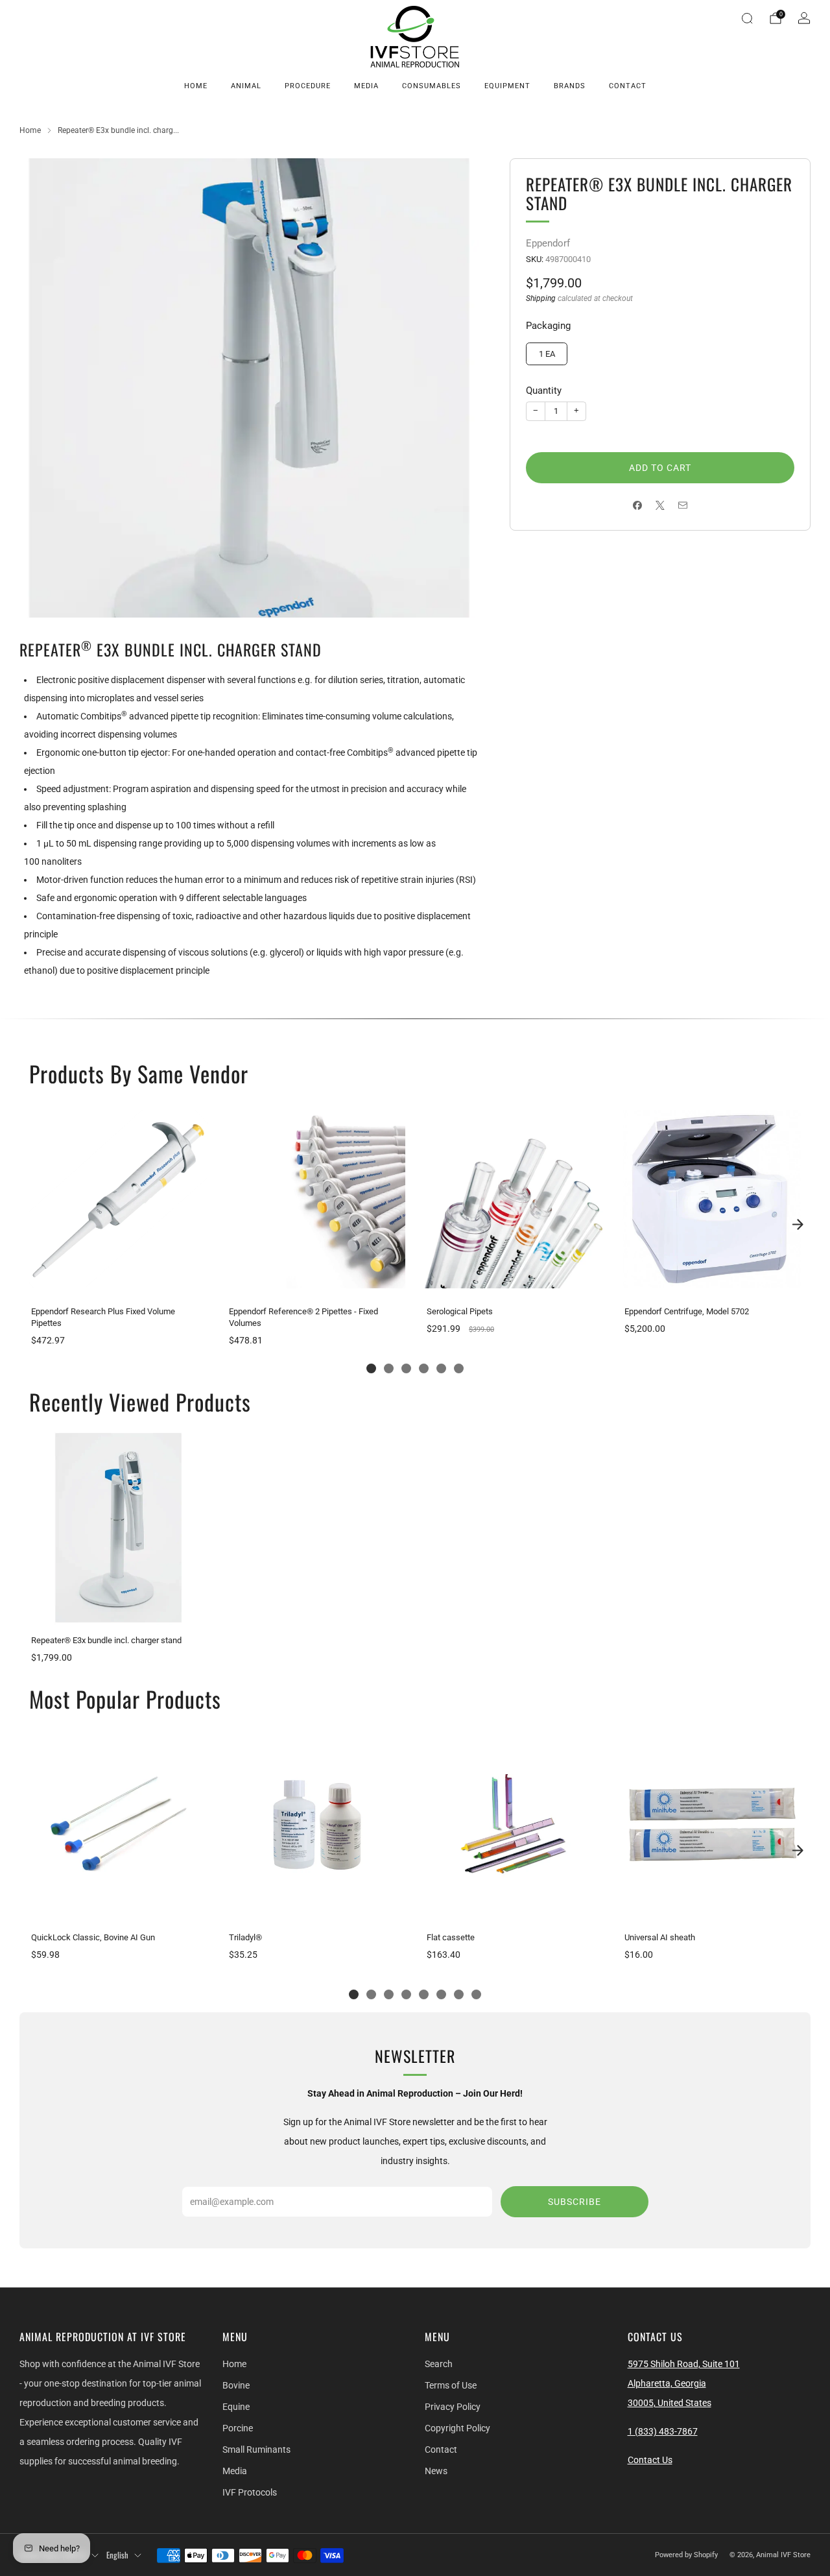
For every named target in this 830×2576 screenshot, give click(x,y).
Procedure (308, 86)
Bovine (236, 2385)
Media (366, 86)
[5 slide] (441, 1368)
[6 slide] (459, 1368)
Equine (236, 2407)
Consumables (432, 86)
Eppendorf (548, 243)
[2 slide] (389, 1368)
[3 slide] (406, 1368)
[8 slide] (476, 1994)
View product (118, 1282)
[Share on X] (660, 506)
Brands (570, 86)
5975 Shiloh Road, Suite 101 (684, 2364)
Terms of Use (451, 2385)
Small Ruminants (256, 2450)
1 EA (547, 354)
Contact (628, 86)
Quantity (544, 391)
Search (439, 2364)
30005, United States (670, 2403)
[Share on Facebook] (638, 506)
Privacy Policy (453, 2407)
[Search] (747, 18)
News (436, 2471)
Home (196, 86)
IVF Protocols (250, 2492)
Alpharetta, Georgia (667, 2383)
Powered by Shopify (686, 2555)
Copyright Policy (457, 2428)
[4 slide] (424, 1368)
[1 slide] (371, 1368)
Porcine (238, 2428)
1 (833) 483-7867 (663, 2431)
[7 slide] (459, 1994)
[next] (798, 1225)
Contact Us (650, 2460)
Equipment (507, 86)
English (117, 2555)
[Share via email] (683, 506)
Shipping (541, 298)
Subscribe (575, 2202)
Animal (246, 86)
